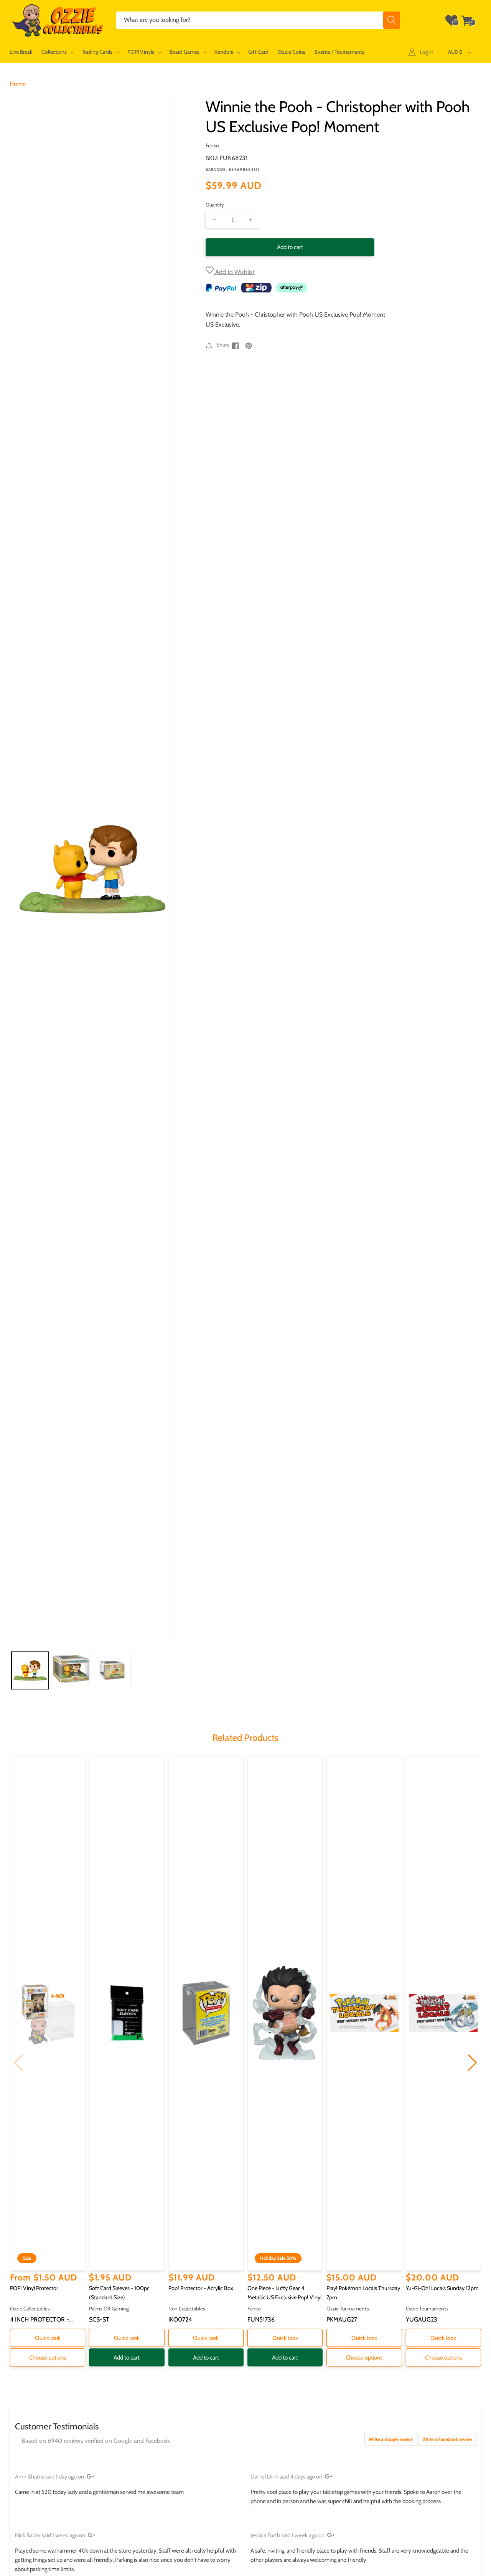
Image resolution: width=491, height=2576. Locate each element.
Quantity (215, 205)
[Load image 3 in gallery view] (112, 1670)
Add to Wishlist (234, 272)
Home (18, 84)
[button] (57, 52)
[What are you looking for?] (392, 20)
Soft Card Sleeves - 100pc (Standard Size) (119, 2293)
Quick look (48, 2338)
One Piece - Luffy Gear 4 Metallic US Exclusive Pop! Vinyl (284, 2293)
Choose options (48, 2358)
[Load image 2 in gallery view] (71, 1670)
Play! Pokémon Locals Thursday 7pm (363, 2293)
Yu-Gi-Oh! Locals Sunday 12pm (442, 2288)
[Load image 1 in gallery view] (30, 1670)
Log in (427, 52)
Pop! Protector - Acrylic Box (201, 2288)
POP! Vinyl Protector (34, 2288)
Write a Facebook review (447, 2439)
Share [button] (223, 345)
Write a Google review (391, 2439)
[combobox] (258, 20)
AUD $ (455, 52)
